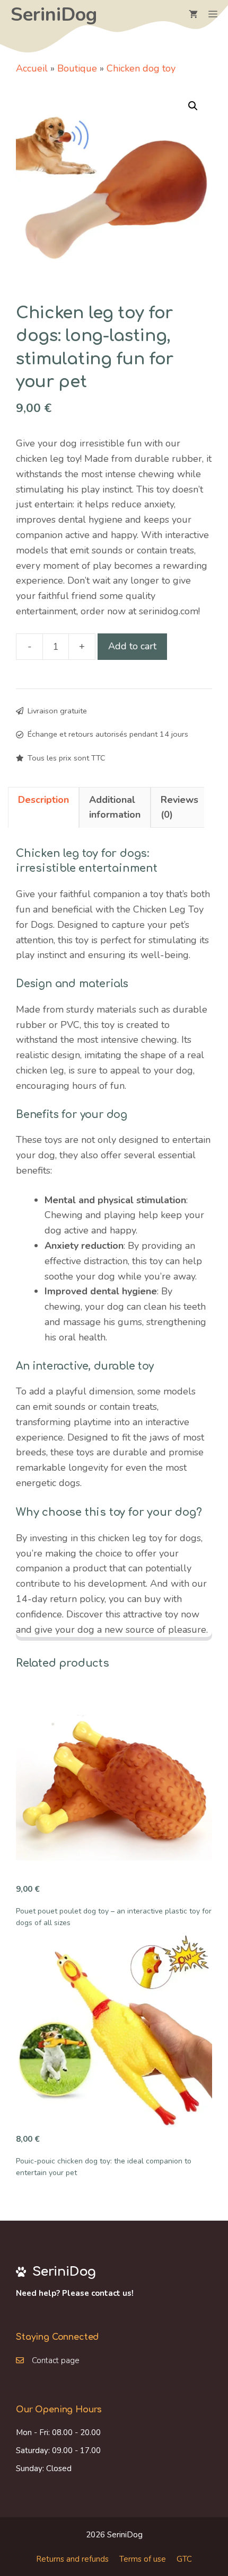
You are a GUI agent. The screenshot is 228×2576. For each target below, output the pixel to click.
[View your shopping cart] (193, 15)
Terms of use (143, 2559)
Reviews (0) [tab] (179, 807)
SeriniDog (54, 15)
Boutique (77, 68)
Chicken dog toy (141, 68)
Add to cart (132, 646)
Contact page (56, 2360)
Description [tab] (43, 800)
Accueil (32, 68)
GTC (184, 2559)
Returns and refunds (72, 2559)
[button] (193, 106)
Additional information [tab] (115, 807)
